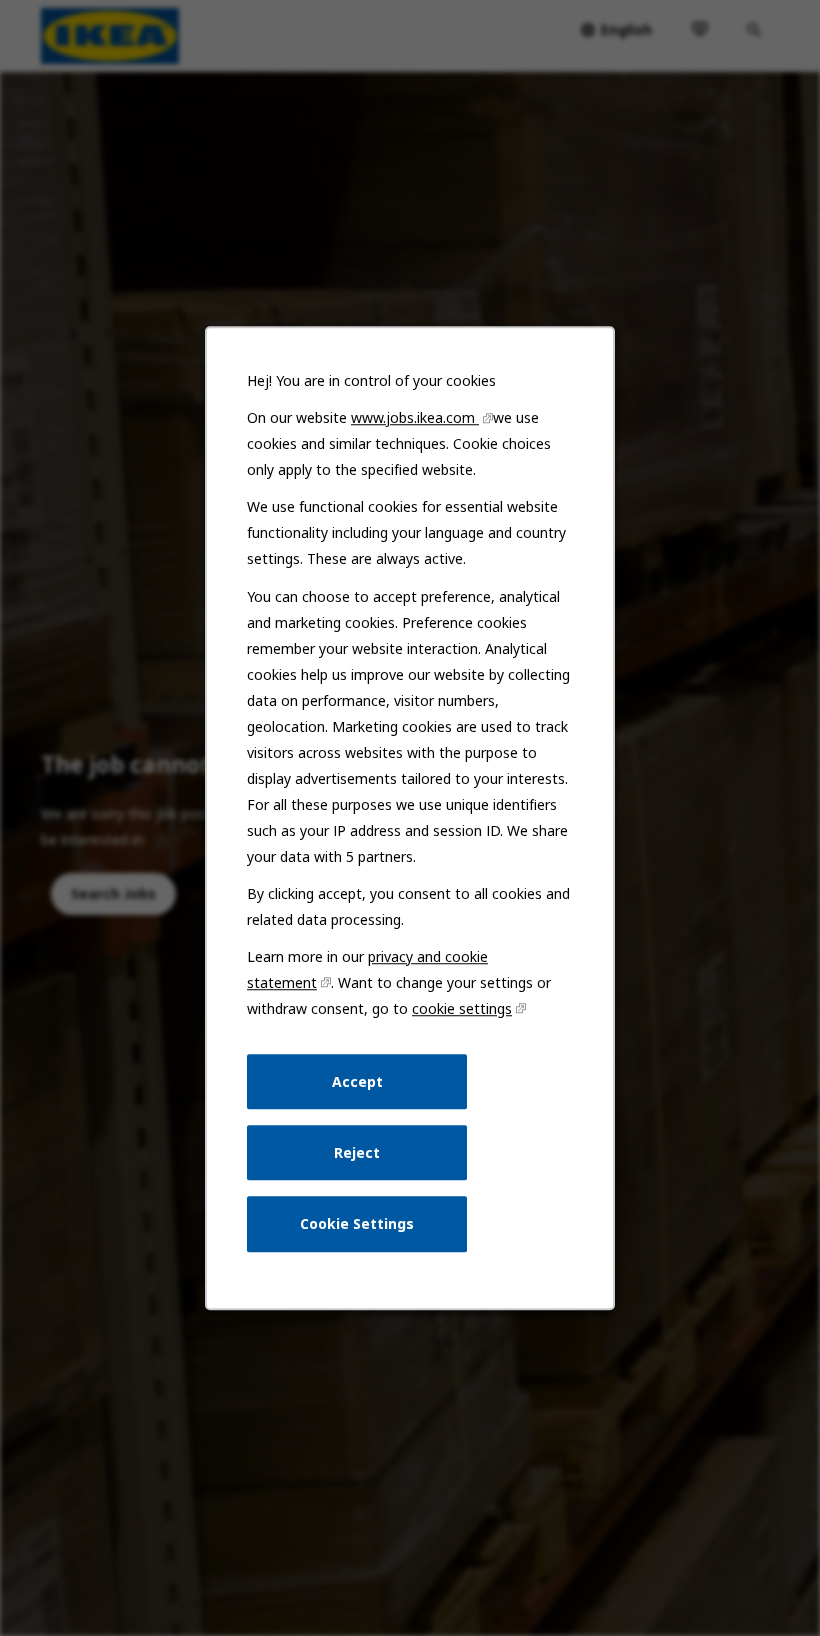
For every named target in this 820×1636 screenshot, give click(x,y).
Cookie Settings (357, 1223)
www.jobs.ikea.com (415, 417)
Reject (357, 1152)
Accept (357, 1081)
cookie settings (462, 1008)
